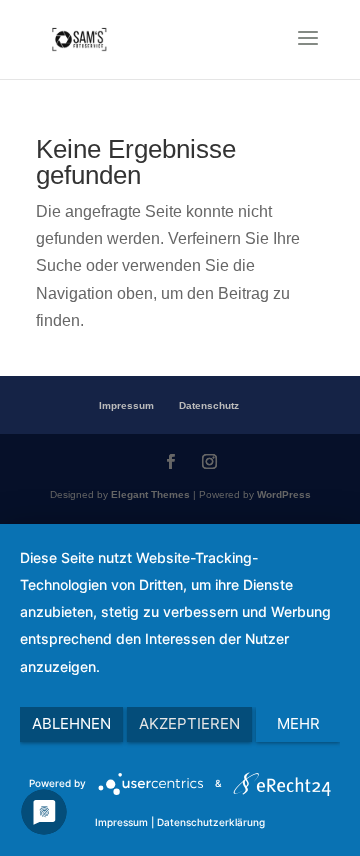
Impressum (126, 405)
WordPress (284, 494)
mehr (298, 723)
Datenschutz (209, 405)
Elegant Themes (150, 494)
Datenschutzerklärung (211, 822)
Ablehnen (71, 723)
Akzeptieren (189, 723)
